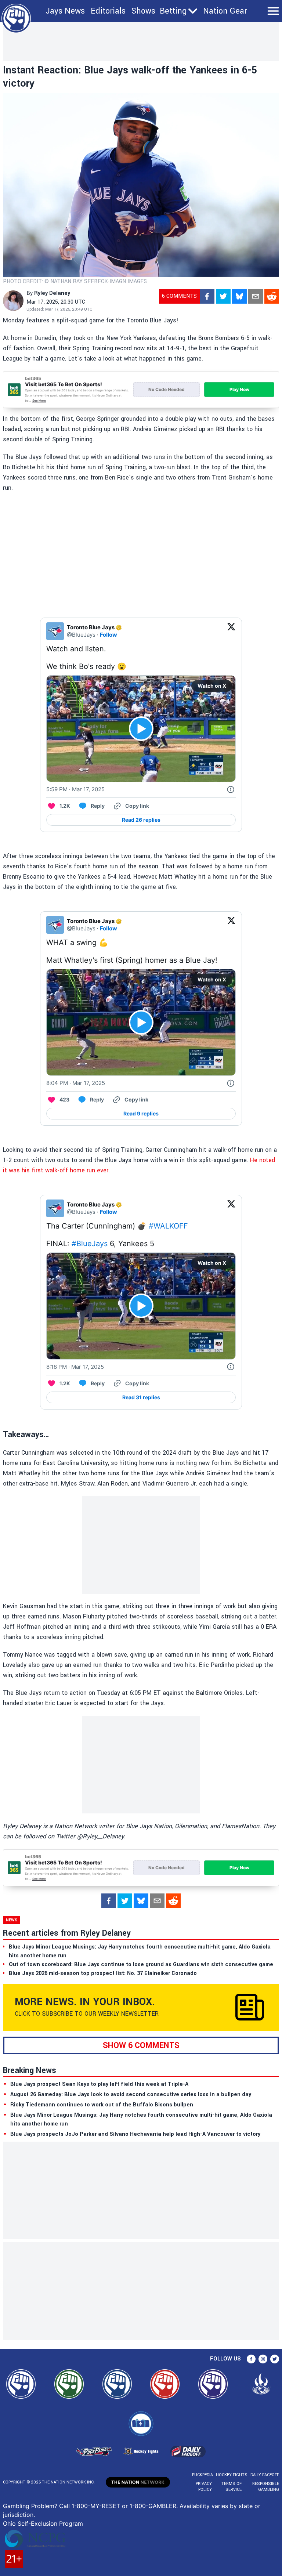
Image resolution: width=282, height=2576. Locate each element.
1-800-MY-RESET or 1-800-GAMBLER (124, 2506)
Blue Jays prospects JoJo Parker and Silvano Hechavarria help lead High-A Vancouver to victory (135, 2134)
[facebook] (207, 296)
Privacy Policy (204, 2487)
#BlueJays (90, 1244)
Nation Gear (225, 11)
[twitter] (223, 296)
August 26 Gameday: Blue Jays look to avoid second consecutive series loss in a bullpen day (131, 2094)
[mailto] (256, 296)
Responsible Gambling (266, 2487)
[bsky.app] (239, 296)
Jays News (65, 11)
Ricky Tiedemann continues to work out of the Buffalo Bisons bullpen (102, 2105)
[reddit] (272, 296)
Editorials (108, 11)
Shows (143, 11)
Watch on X (212, 686)
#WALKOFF (168, 1226)
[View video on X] (141, 729)
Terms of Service (231, 2487)
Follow (109, 635)
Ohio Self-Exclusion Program (43, 2523)
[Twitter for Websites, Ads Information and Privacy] (231, 789)
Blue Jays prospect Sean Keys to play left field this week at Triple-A (99, 2084)
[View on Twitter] (231, 631)
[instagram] (263, 2359)
